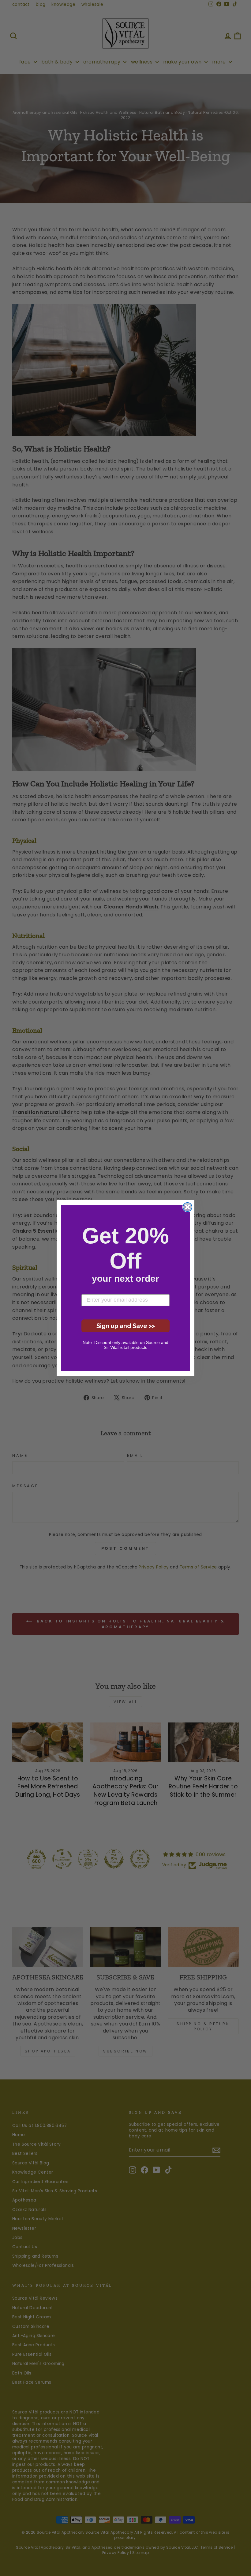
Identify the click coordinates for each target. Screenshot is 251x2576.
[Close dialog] (187, 1207)
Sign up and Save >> (126, 1326)
